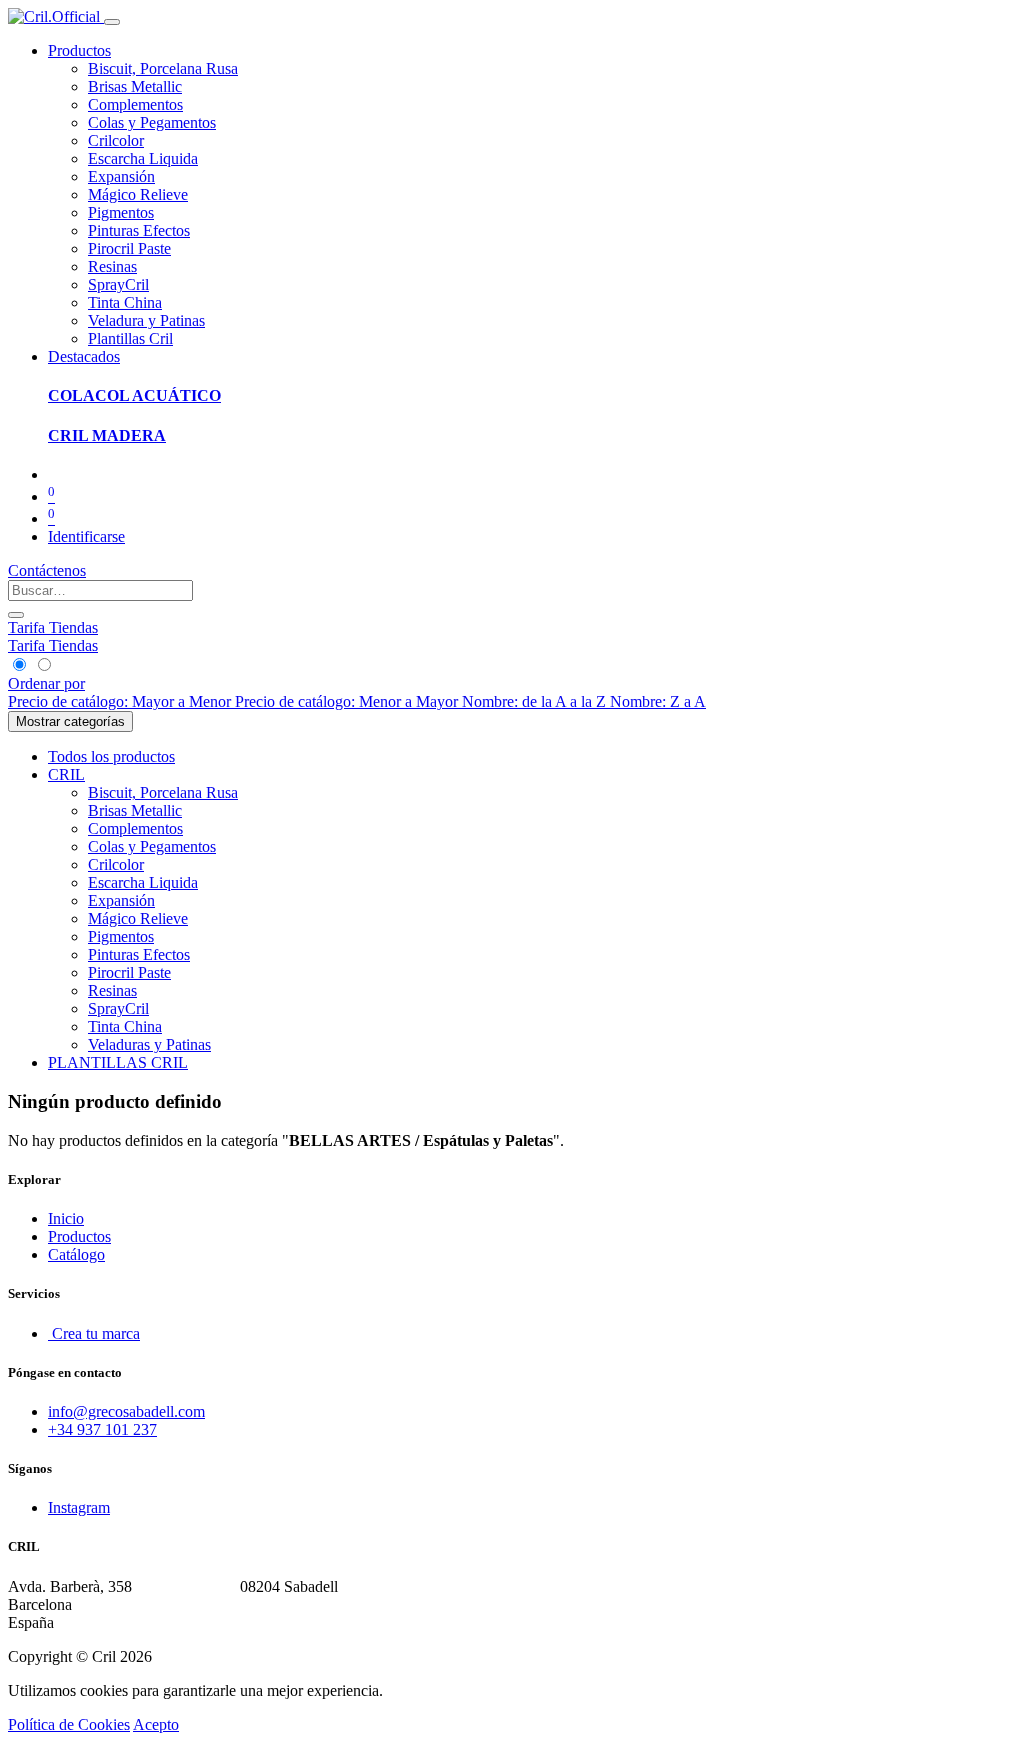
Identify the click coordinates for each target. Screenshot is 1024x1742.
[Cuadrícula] (20, 665)
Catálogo (76, 1254)
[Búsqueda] (16, 615)
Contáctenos (47, 570)
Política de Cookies (69, 1724)
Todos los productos (111, 756)
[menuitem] (163, 68)
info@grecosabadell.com (126, 1411)
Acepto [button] (156, 1724)
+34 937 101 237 (102, 1429)
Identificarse (86, 536)
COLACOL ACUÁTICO (134, 395)
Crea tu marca (94, 1333)
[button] (46, 683)
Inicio (66, 1218)
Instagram (79, 1507)
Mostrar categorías (70, 721)
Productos (79, 1236)
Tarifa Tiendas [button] (53, 627)
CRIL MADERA (107, 435)
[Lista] (43, 665)
